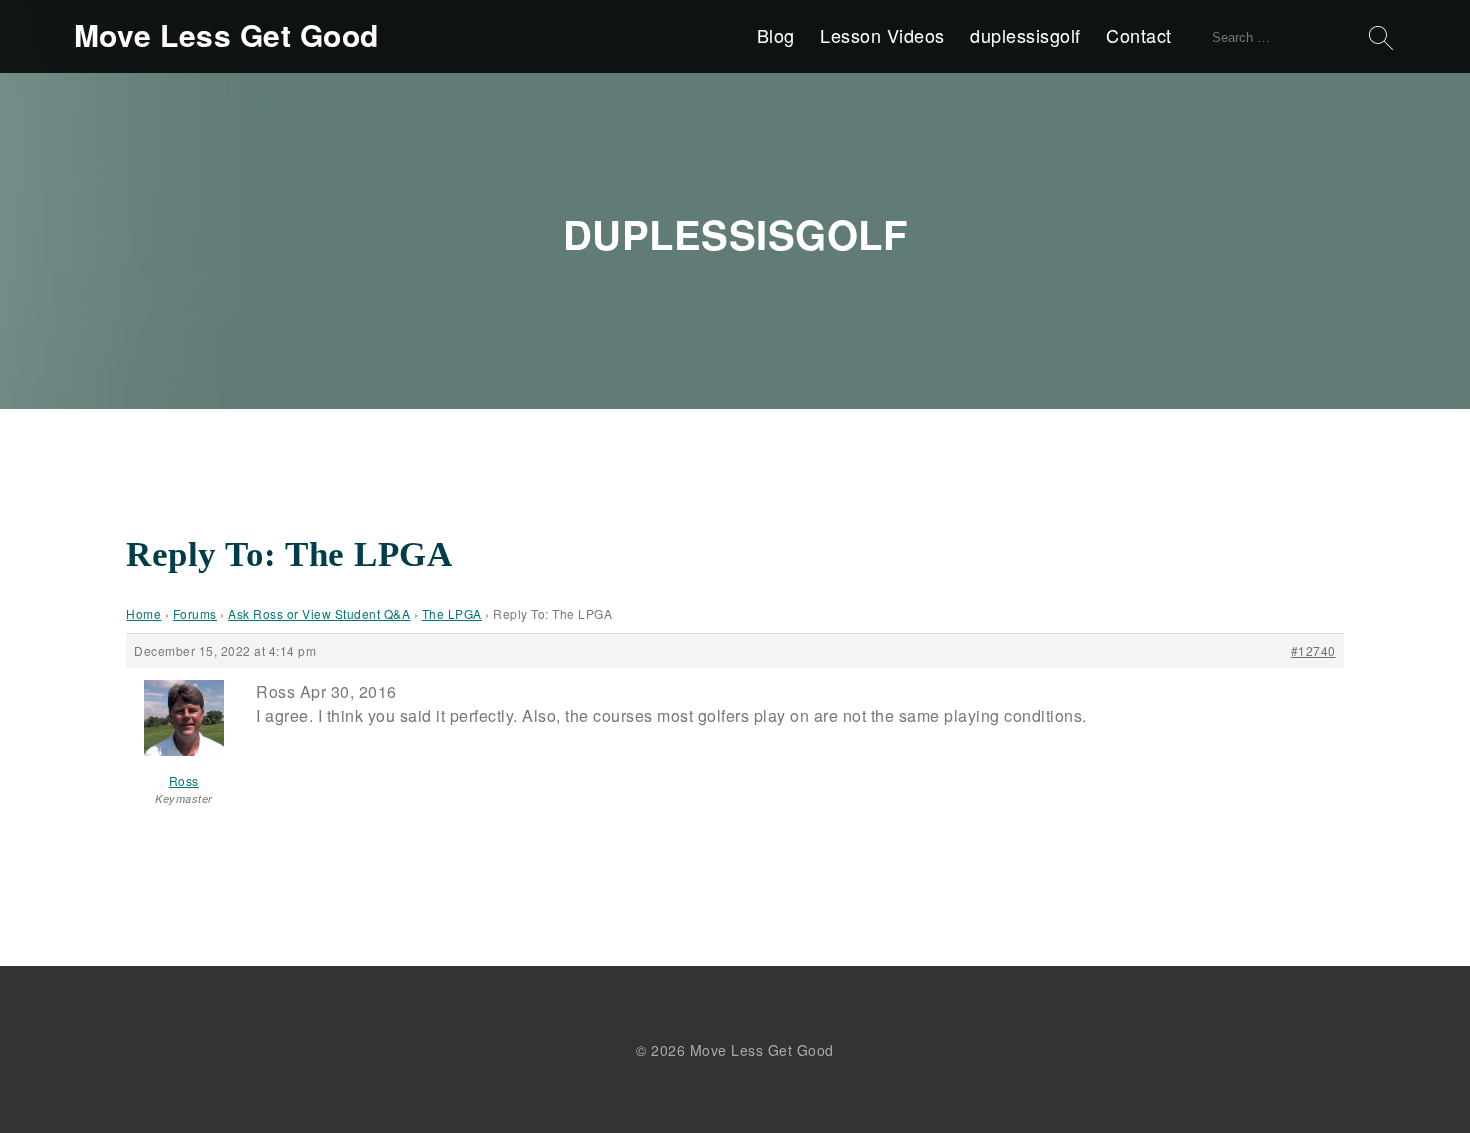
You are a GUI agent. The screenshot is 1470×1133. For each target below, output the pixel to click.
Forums (195, 613)
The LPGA (452, 613)
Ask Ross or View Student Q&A (319, 613)
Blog (776, 35)
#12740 (1313, 650)
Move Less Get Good (226, 35)
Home (143, 613)
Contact (1139, 35)
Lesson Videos (882, 35)
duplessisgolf (1025, 35)
